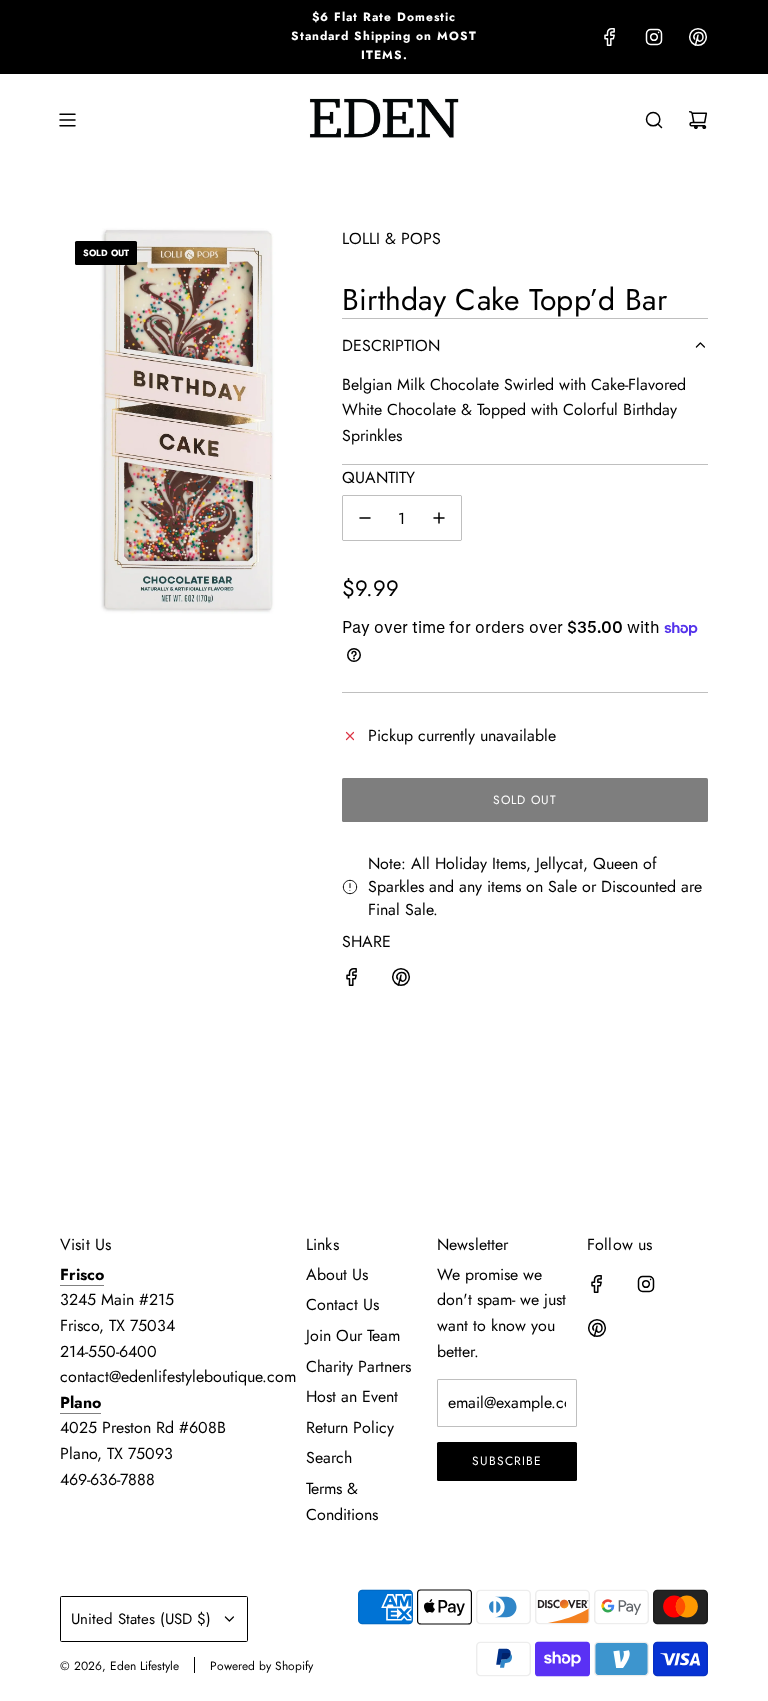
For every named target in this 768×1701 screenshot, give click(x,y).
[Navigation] (67, 120)
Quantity (378, 477)
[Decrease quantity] (365, 518)
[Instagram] (654, 37)
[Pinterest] (698, 37)
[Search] (654, 120)
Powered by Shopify (261, 1666)
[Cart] (698, 120)
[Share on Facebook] (352, 981)
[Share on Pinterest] (401, 981)
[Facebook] (610, 37)
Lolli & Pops (391, 238)
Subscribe (507, 1461)
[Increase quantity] (439, 518)
